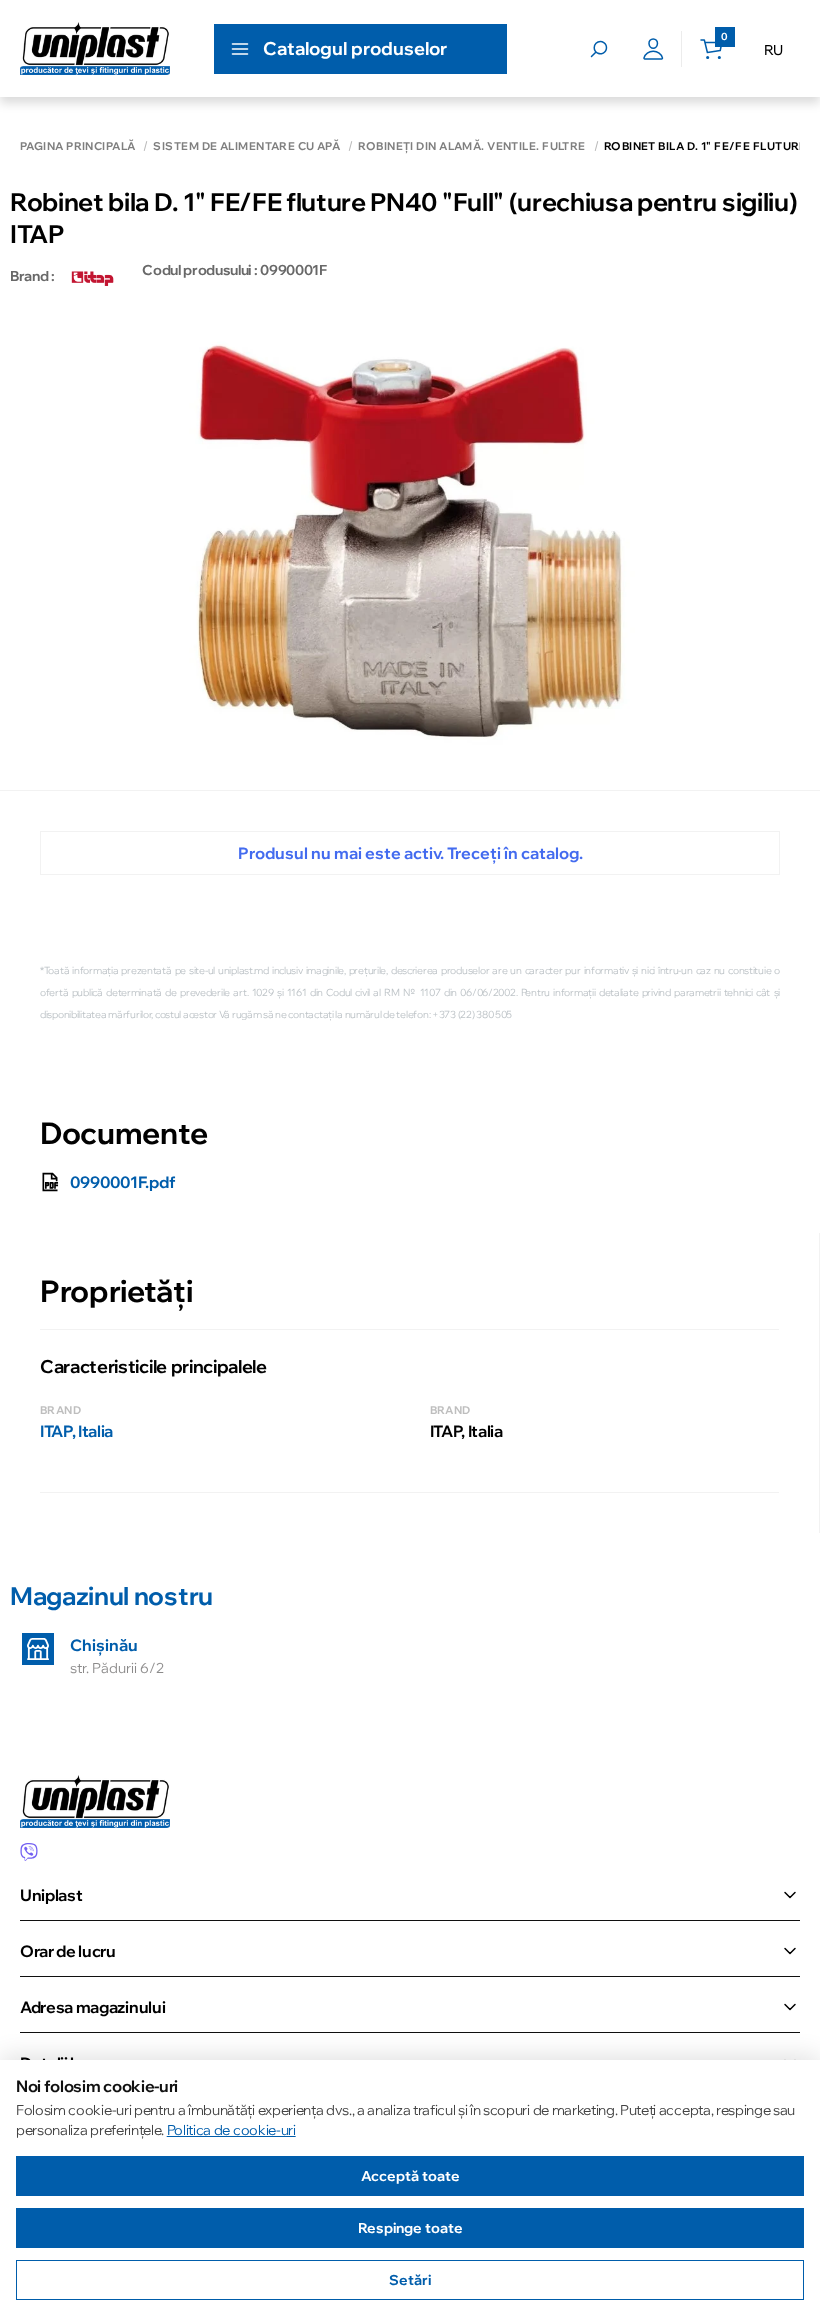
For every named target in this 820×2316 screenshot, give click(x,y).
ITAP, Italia (76, 1431)
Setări (410, 2280)
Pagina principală (77, 146)
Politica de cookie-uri (231, 2130)
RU (773, 50)
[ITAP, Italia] (93, 276)
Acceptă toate (410, 2176)
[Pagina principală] (95, 48)
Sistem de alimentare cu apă (246, 146)
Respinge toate (410, 2228)
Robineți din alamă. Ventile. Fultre (471, 146)
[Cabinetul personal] (653, 49)
